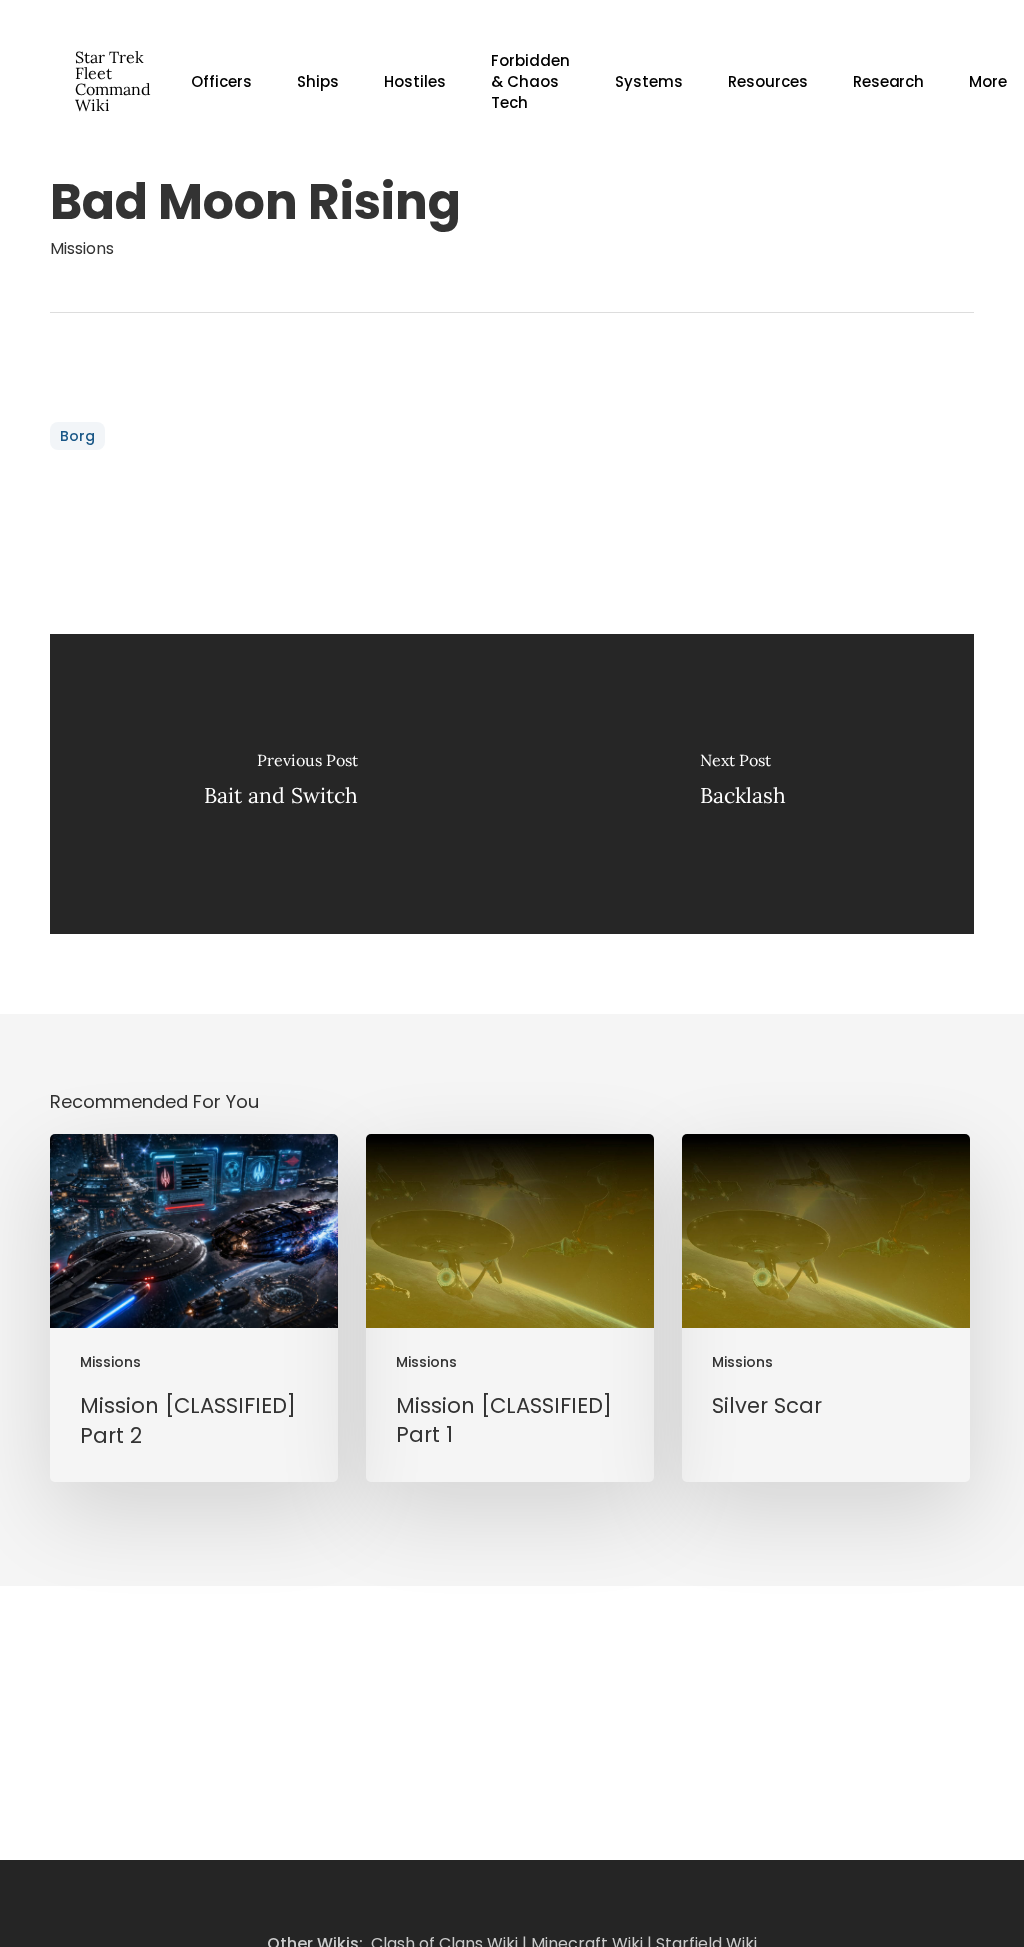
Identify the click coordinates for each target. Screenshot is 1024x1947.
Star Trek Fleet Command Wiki (113, 81)
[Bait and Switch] (281, 784)
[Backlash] (743, 784)
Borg (77, 436)
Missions (82, 248)
